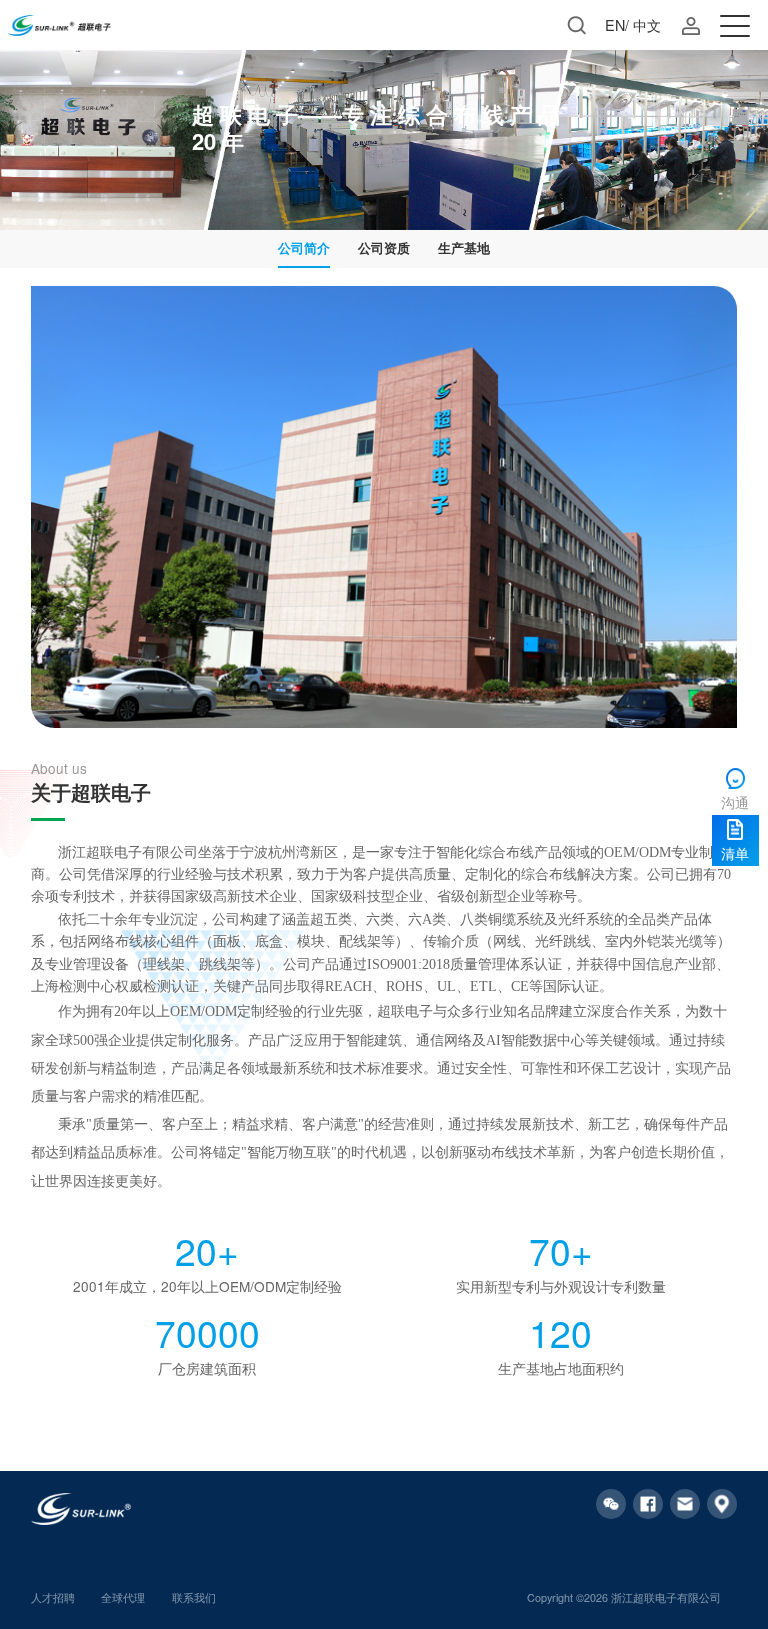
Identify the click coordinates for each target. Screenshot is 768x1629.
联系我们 (194, 1597)
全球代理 (123, 1597)
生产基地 (464, 248)
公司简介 (304, 248)
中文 (647, 24)
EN (615, 24)
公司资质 (384, 248)
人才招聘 (53, 1597)
